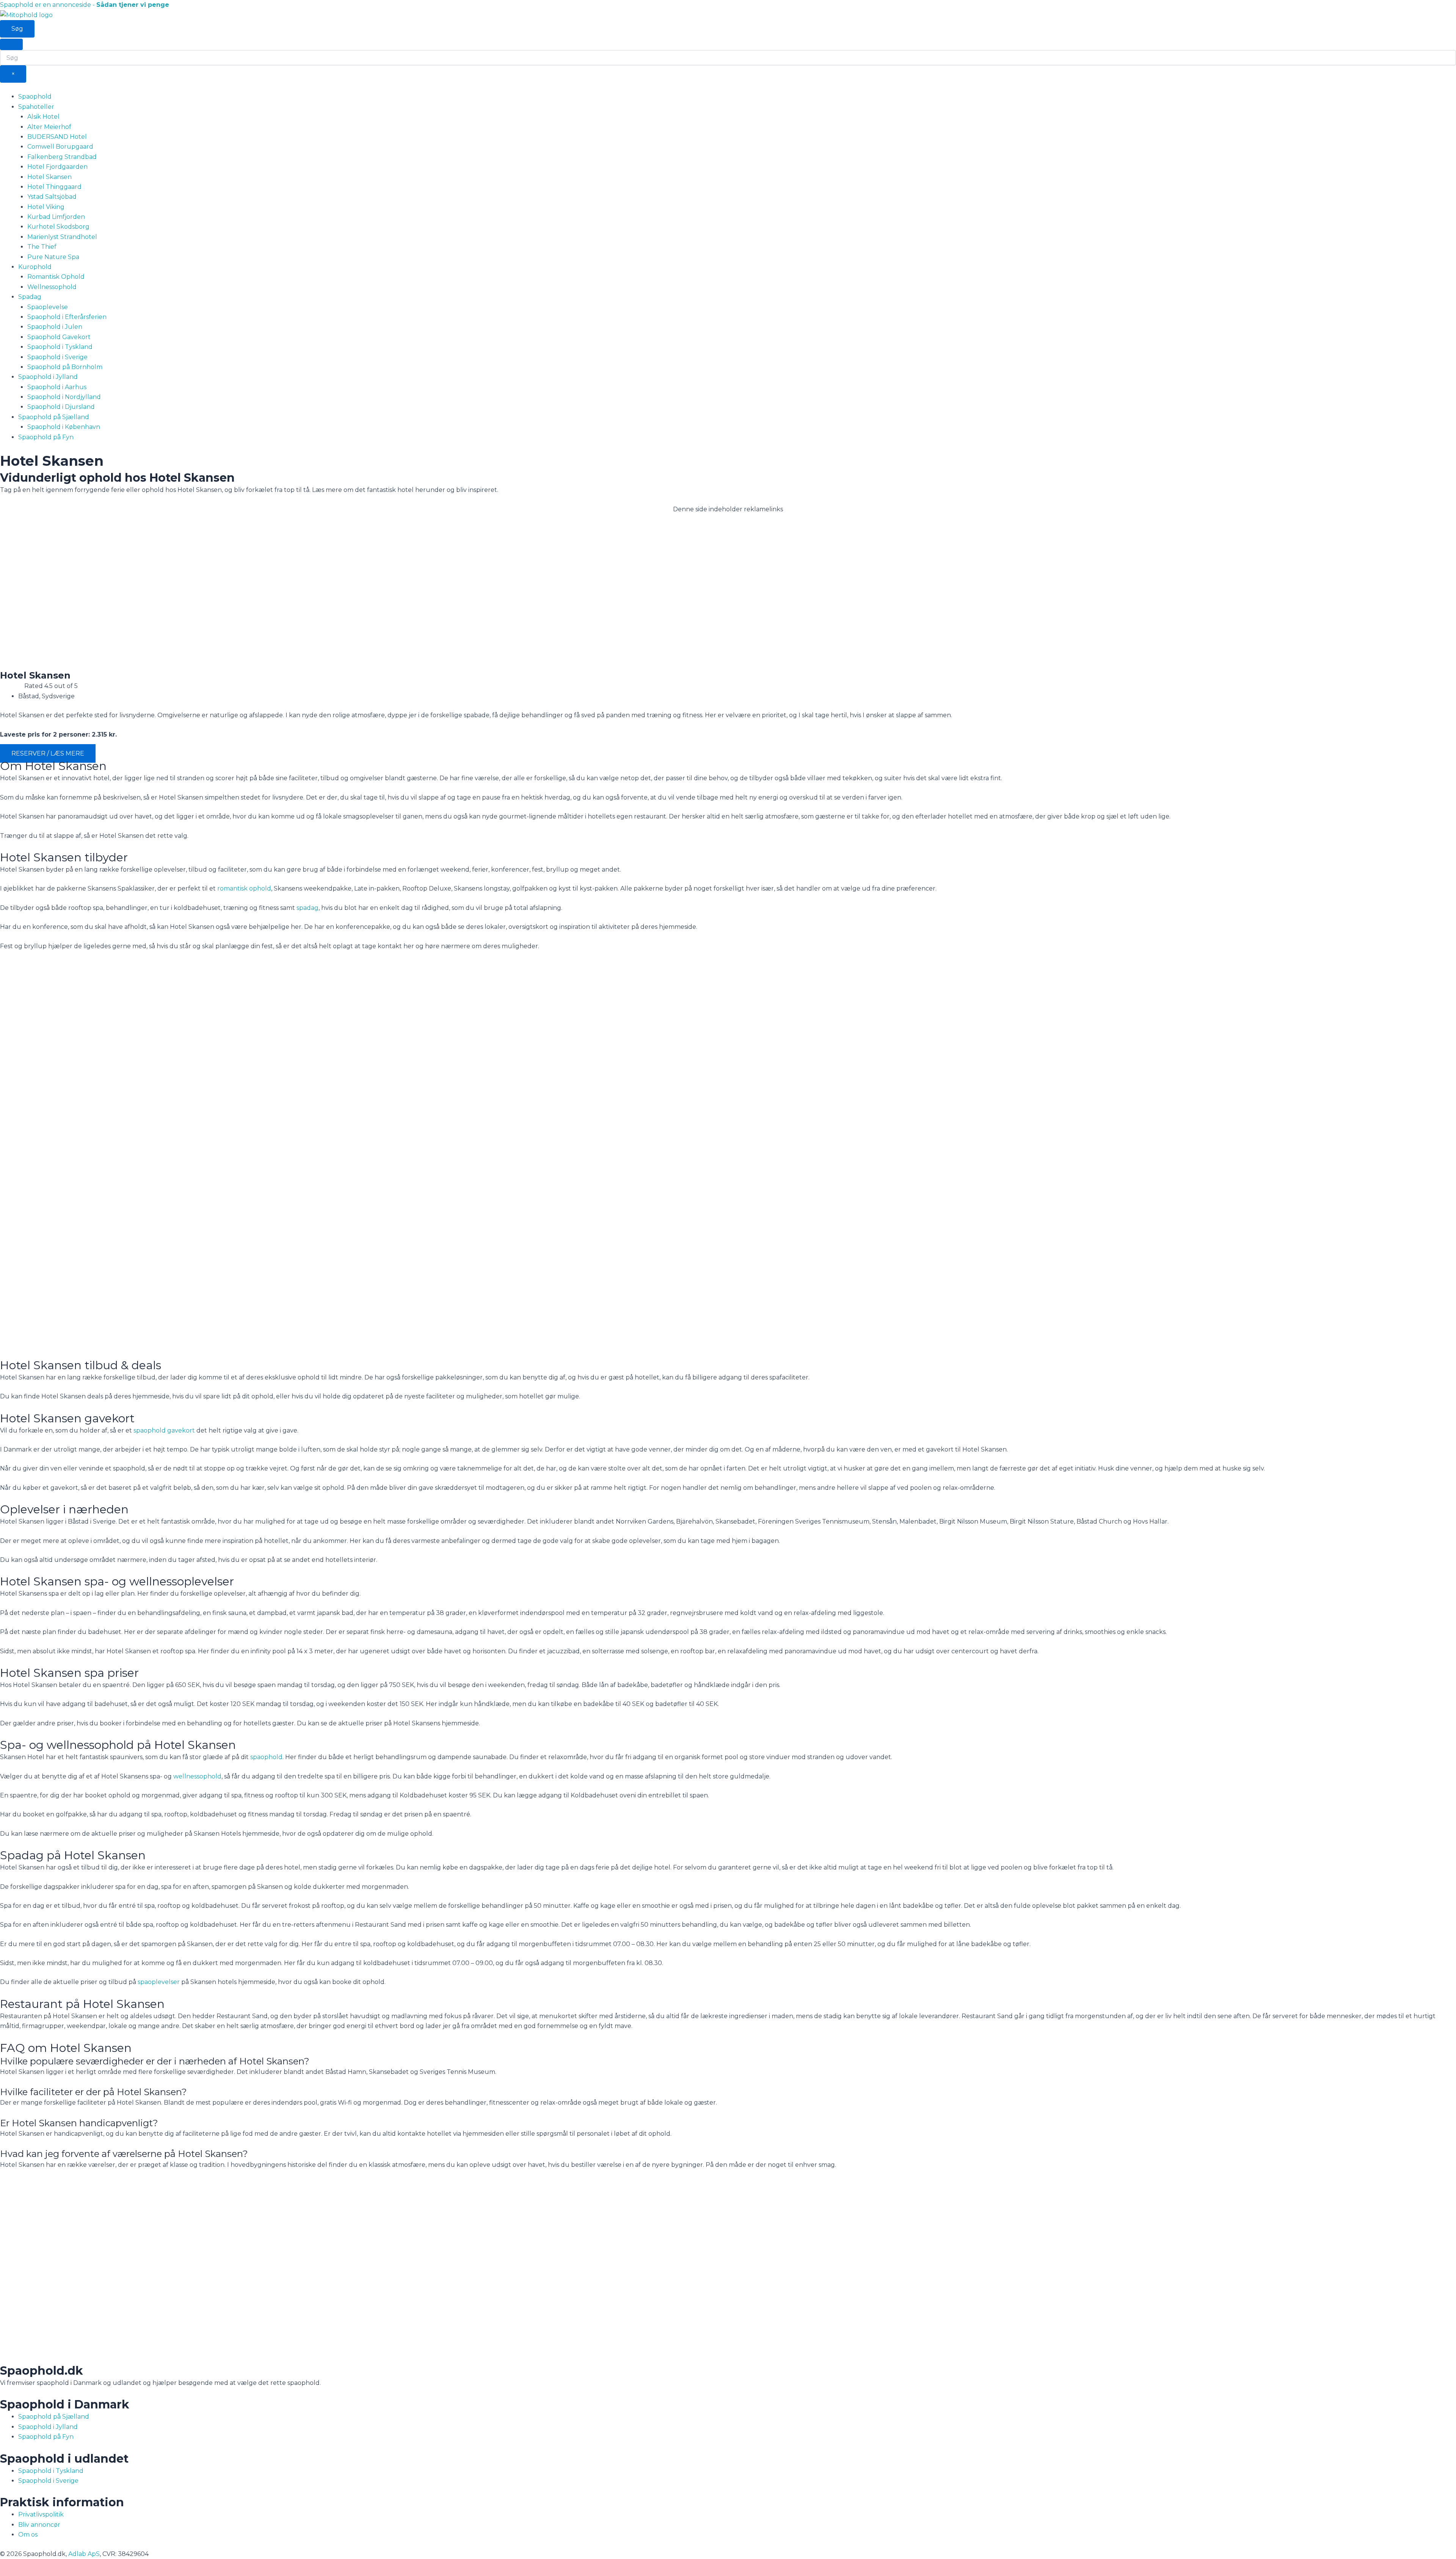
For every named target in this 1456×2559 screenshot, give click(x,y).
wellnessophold (197, 1776)
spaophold (266, 1757)
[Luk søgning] (11, 44)
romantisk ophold (244, 888)
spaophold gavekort (164, 1430)
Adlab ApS (84, 2554)
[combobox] (728, 58)
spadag (308, 908)
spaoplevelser (159, 1982)
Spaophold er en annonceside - (85, 5)
